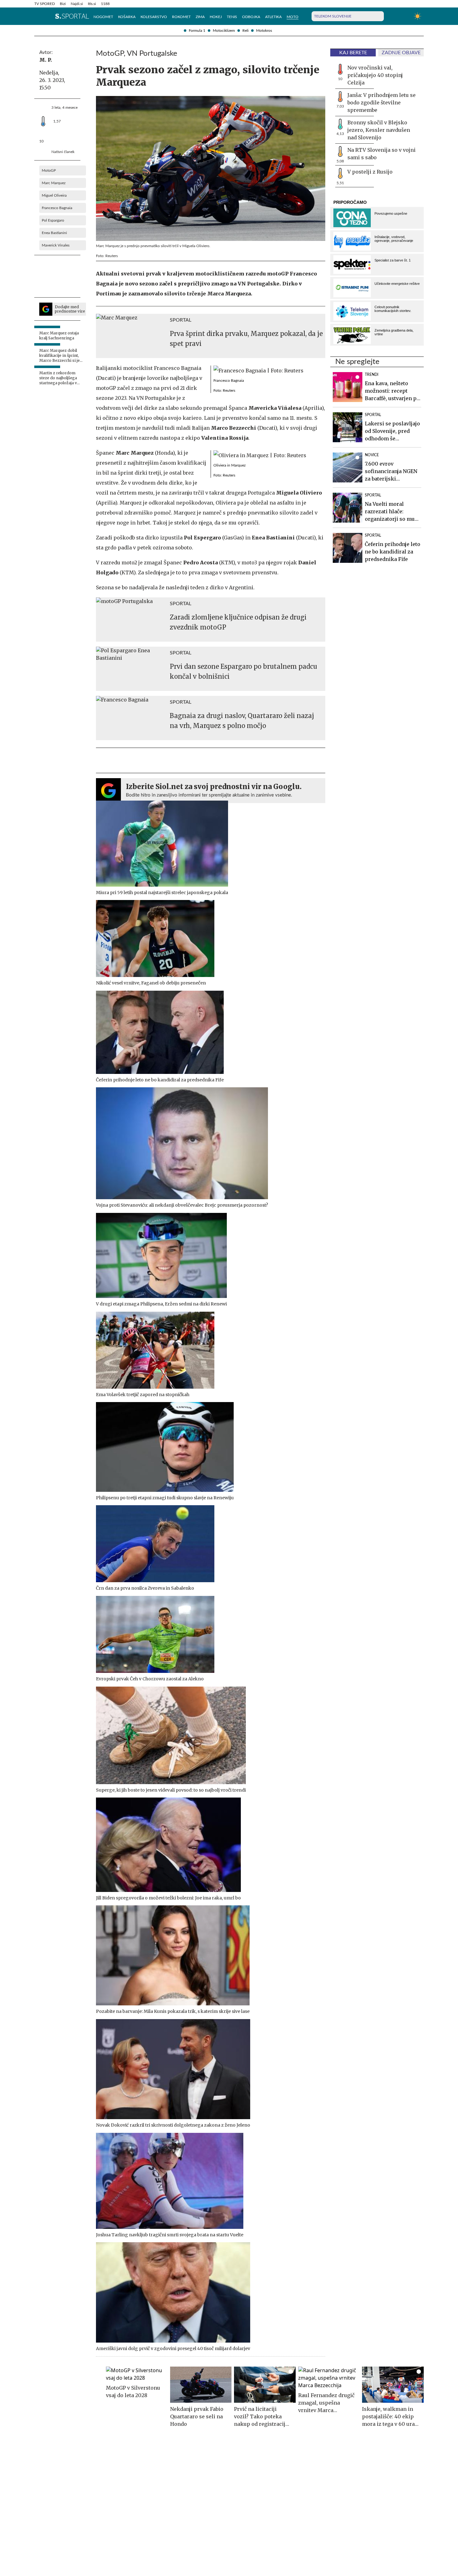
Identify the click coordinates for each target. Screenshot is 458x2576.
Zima (200, 17)
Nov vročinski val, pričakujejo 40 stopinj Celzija (375, 75)
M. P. (46, 60)
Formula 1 (197, 31)
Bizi (63, 4)
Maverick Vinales (56, 245)
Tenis (232, 17)
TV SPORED (45, 4)
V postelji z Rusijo (370, 172)
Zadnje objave (401, 53)
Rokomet (181, 17)
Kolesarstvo (154, 17)
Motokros (264, 31)
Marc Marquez (54, 183)
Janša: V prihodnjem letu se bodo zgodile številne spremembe (382, 103)
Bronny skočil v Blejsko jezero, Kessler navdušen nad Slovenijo (379, 130)
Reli (246, 31)
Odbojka (251, 17)
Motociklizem (224, 31)
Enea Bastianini (54, 233)
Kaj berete (353, 53)
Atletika (273, 17)
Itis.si (92, 4)
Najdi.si (77, 4)
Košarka (127, 17)
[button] (37, 16)
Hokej (216, 17)
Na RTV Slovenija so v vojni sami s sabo (382, 154)
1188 (105, 4)
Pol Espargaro (53, 220)
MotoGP (49, 170)
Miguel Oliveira (54, 195)
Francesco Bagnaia (57, 208)
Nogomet (103, 17)
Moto (293, 17)
